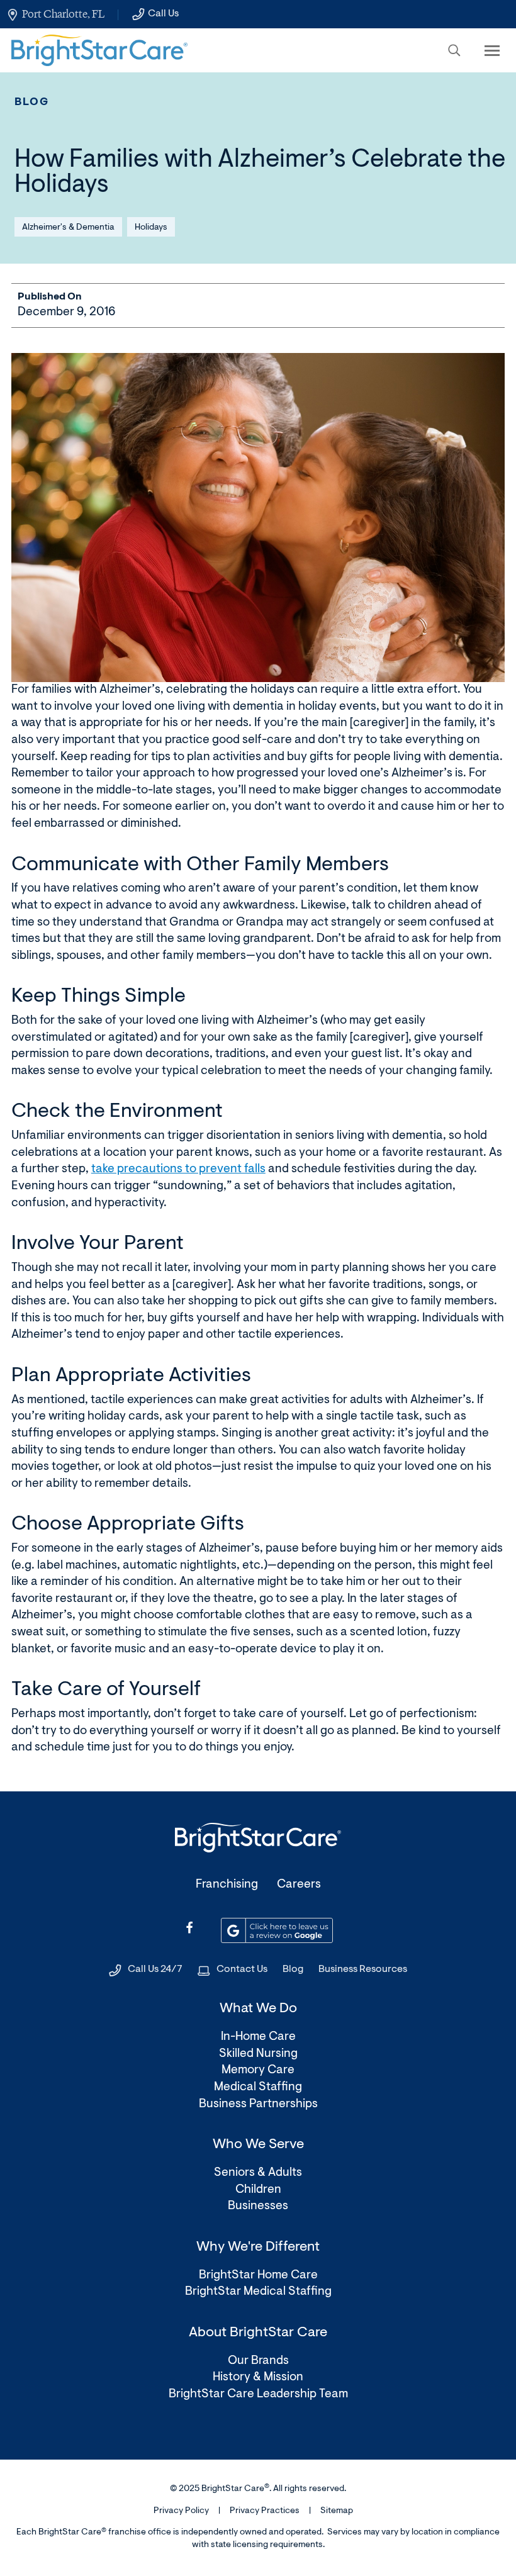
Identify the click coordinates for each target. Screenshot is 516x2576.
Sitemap (337, 2511)
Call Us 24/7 (155, 1969)
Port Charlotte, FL (63, 14)
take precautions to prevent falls (178, 1169)
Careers (299, 1885)
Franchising (227, 1885)
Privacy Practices (265, 2511)
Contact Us (242, 1969)
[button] (454, 50)
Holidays (151, 228)
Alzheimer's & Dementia (68, 228)
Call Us (163, 14)
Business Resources (363, 1969)
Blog (32, 102)
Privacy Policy (181, 2511)
